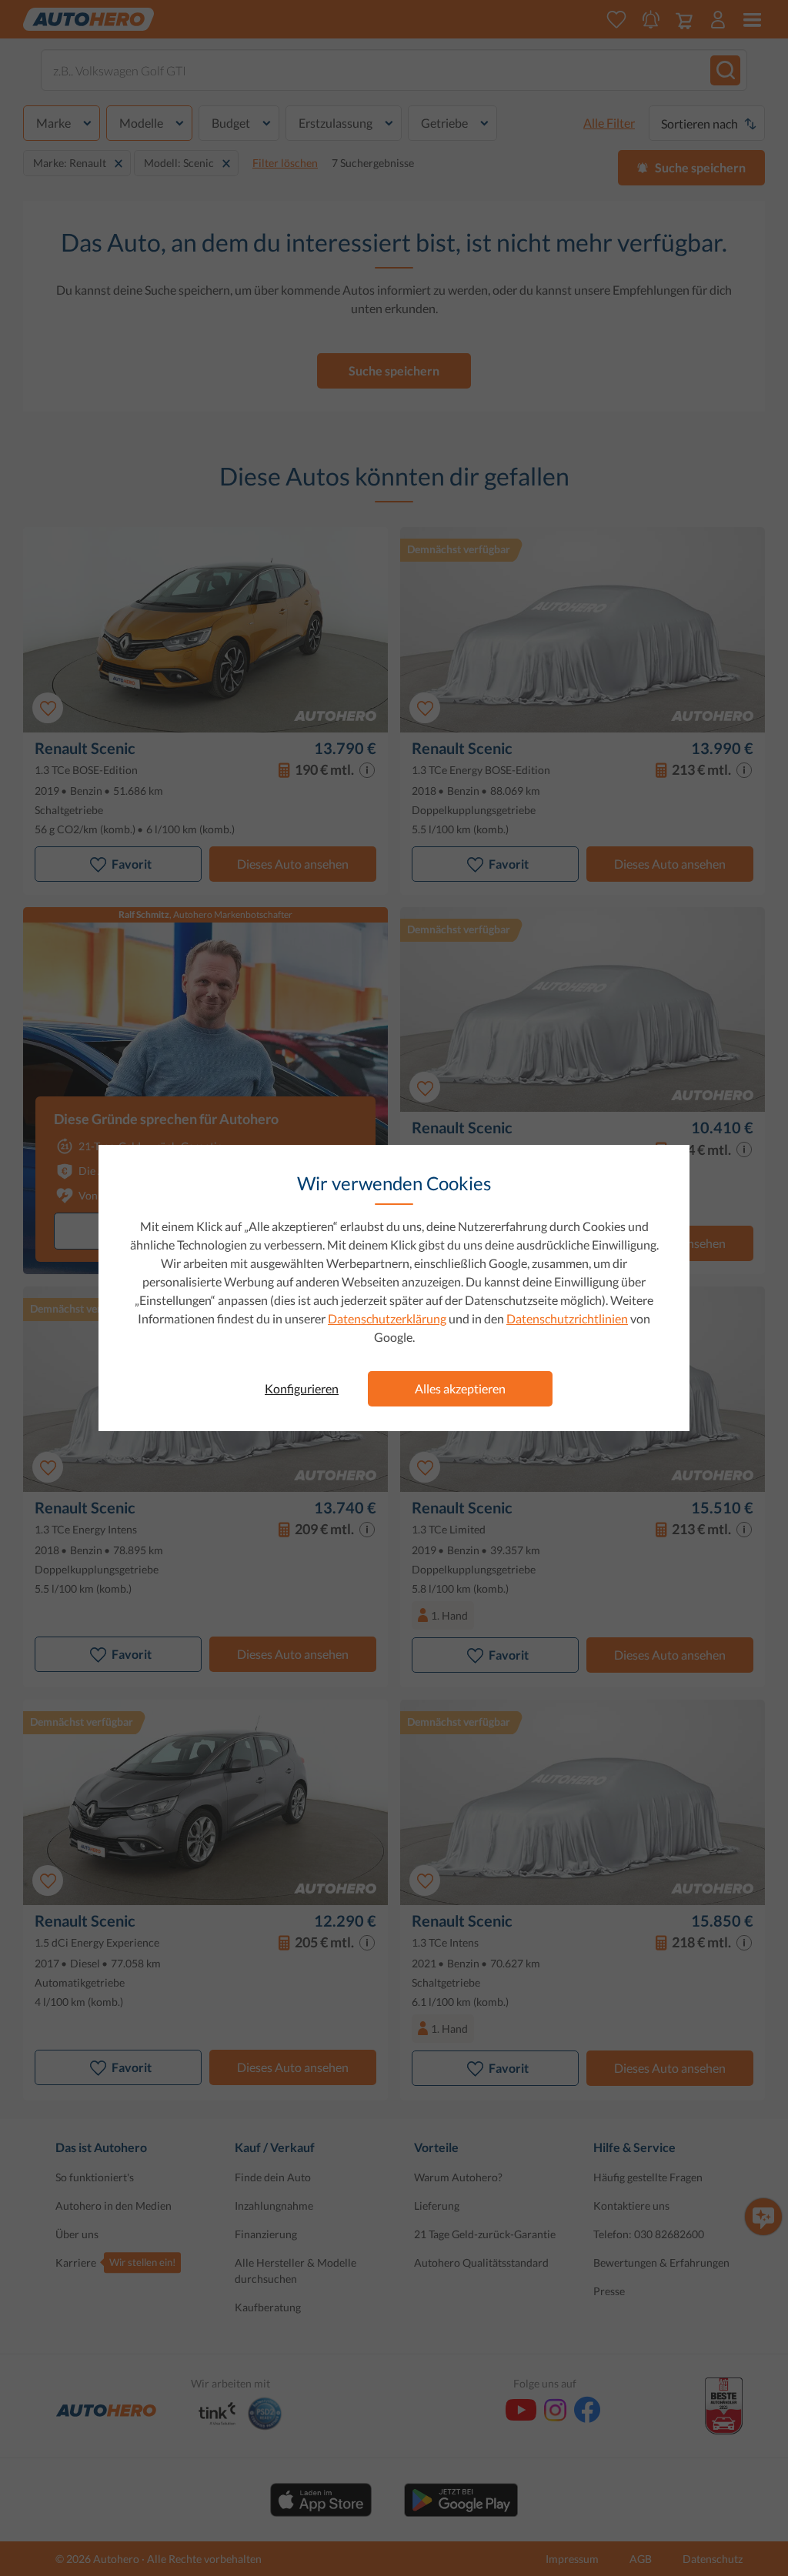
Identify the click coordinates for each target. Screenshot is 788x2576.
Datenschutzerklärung (387, 1318)
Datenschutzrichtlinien (567, 1318)
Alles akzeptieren (460, 1388)
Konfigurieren (302, 1388)
